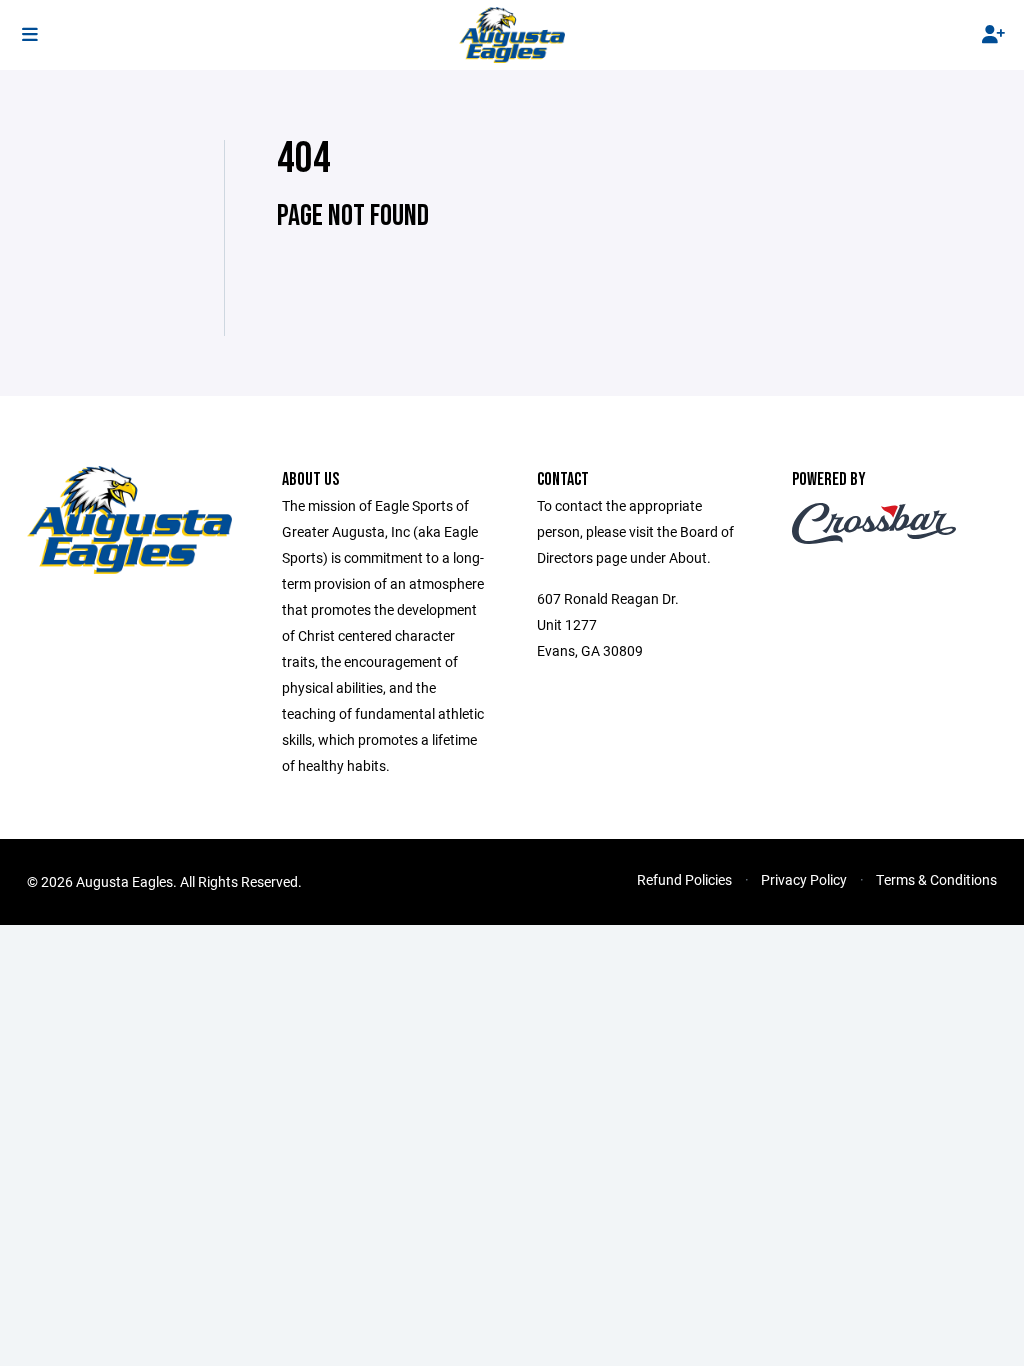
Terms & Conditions (936, 879)
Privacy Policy (804, 879)
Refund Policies (684, 879)
